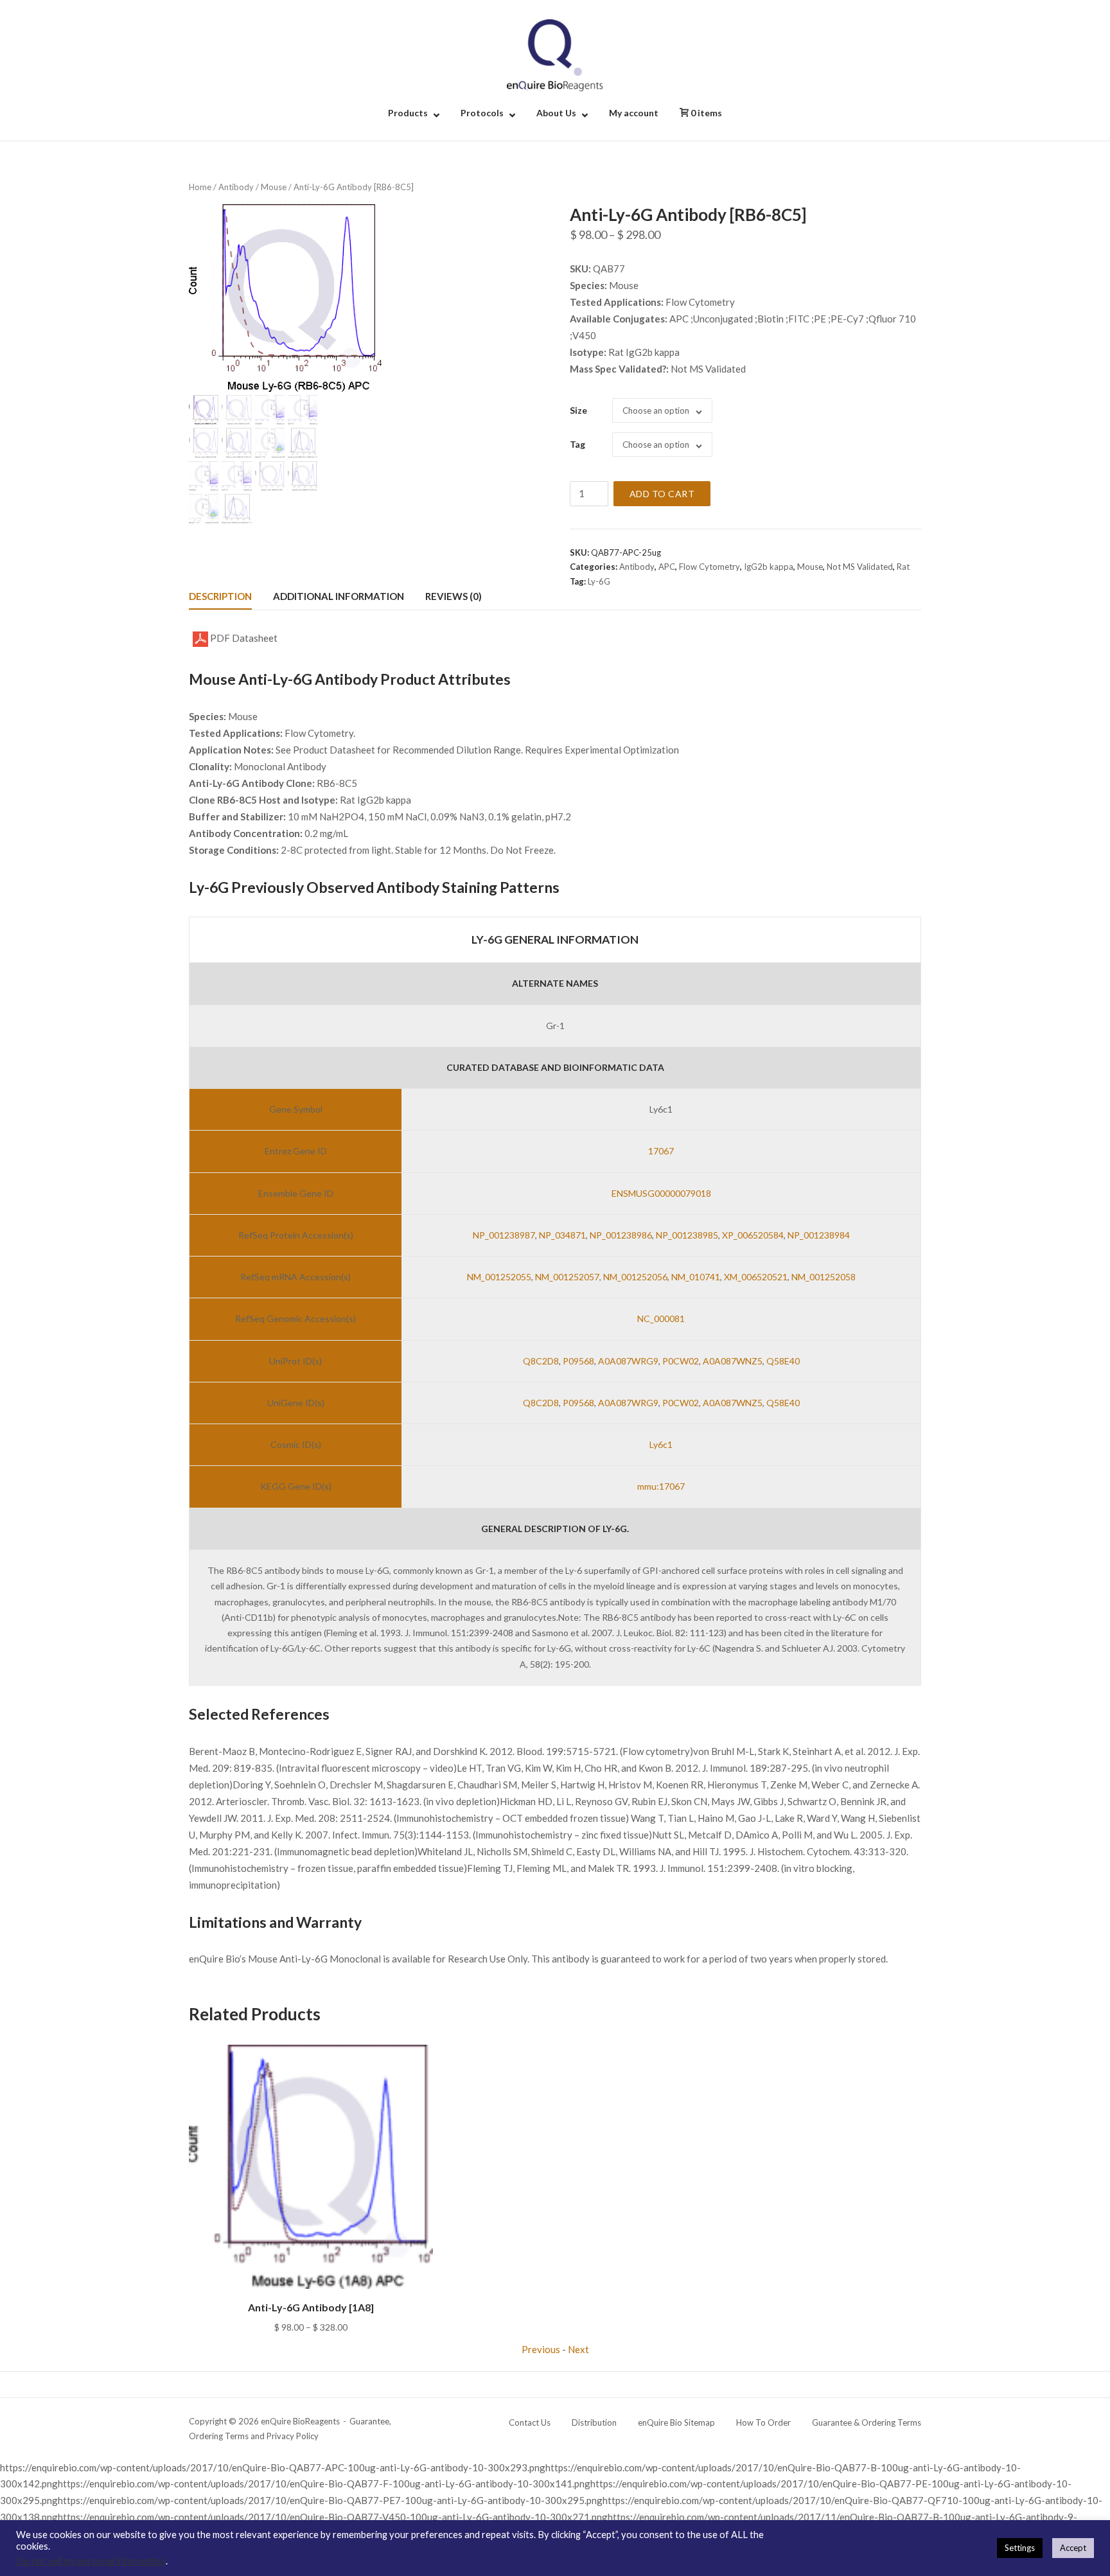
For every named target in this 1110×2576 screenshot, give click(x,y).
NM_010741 (696, 1277)
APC (667, 567)
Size (578, 410)
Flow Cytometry (709, 567)
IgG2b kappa (769, 567)
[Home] (555, 54)
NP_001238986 (621, 1235)
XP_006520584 (753, 1235)
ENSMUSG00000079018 (661, 1193)
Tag (577, 444)
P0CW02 (681, 1361)
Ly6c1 (661, 1444)
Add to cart (662, 494)
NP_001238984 (819, 1235)
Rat (903, 567)
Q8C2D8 (541, 1361)
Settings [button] (1020, 2548)
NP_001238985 (687, 1235)
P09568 (578, 1361)
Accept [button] (1073, 2548)
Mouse (274, 187)
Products (408, 113)
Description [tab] (220, 596)
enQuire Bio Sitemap (676, 2422)
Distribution (594, 2422)
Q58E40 (783, 1361)
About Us (556, 113)
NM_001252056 (635, 1277)
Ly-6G (599, 581)
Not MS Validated (860, 567)
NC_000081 (661, 1319)
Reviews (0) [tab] (454, 596)
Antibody (236, 187)
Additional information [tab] (339, 596)
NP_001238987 (504, 1235)
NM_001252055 (499, 1277)
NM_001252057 (567, 1277)
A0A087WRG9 (628, 1361)
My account (634, 113)
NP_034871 (562, 1235)
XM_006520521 (756, 1277)
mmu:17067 (661, 1486)
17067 (661, 1151)
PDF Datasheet (243, 638)
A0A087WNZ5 (733, 1361)
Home (200, 187)
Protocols (482, 113)
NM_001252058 (824, 1277)
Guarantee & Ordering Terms (867, 2422)
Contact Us (530, 2422)
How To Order (763, 2422)
